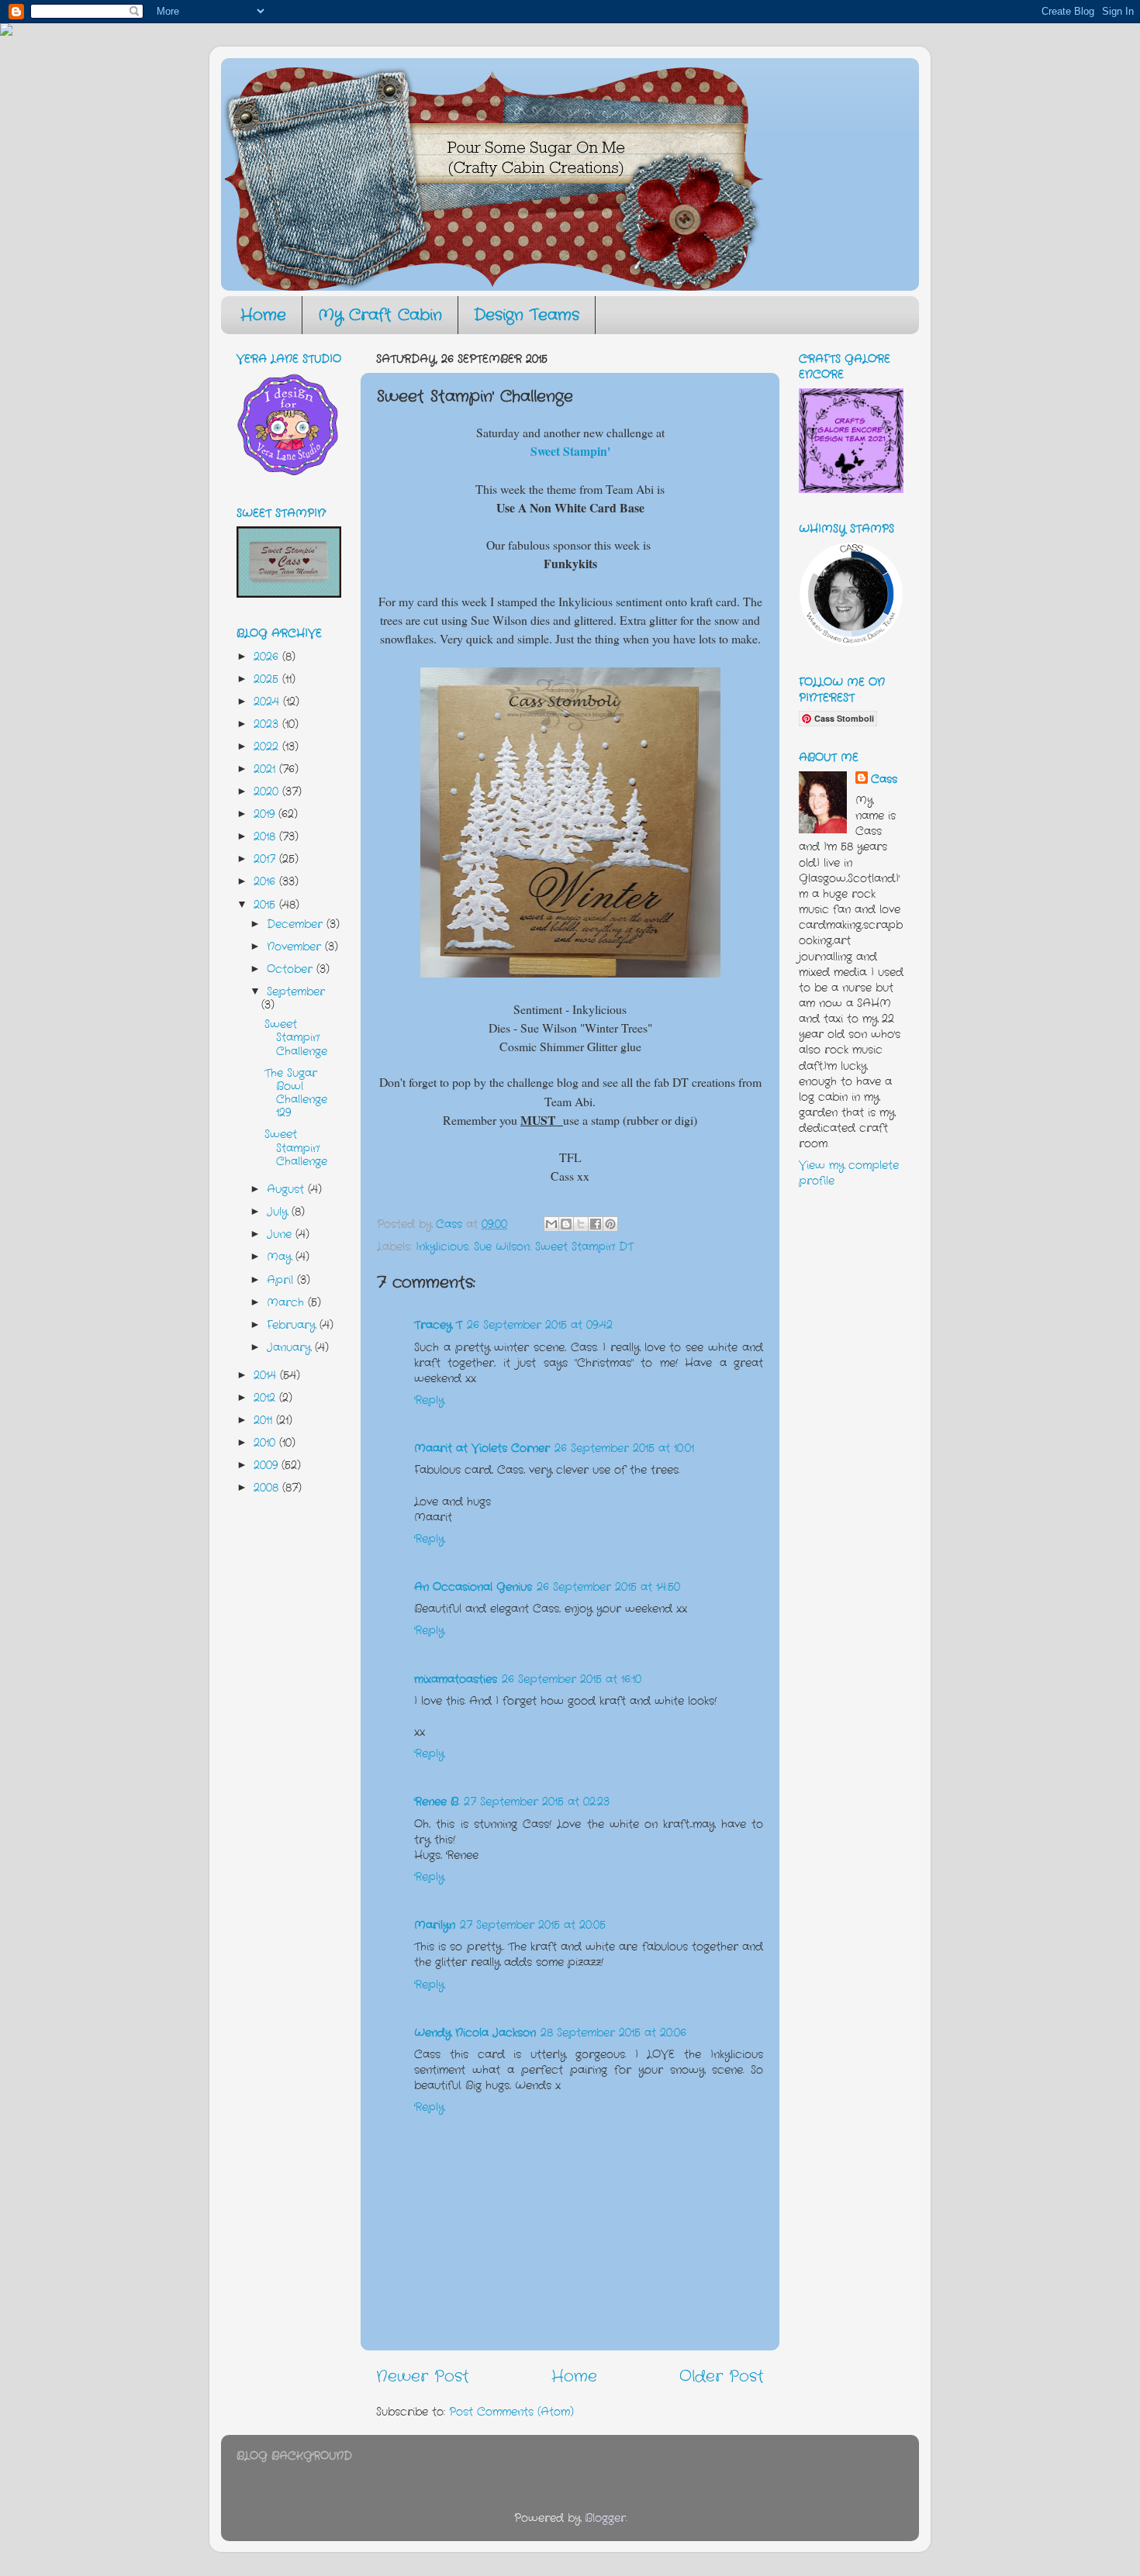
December (297, 924)
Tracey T (438, 1325)
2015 (266, 905)
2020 (268, 791)
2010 (266, 1443)
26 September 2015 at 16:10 (572, 1679)
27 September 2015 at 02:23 (537, 1802)
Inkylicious (442, 1247)
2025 (268, 679)
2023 (268, 724)
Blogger (605, 2518)
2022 (268, 747)
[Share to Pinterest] (610, 1224)
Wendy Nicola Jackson (475, 2033)
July (279, 1212)
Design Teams (527, 315)
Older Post (722, 2376)
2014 (267, 1375)
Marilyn (435, 1925)
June (281, 1234)
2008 (268, 1488)
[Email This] (551, 1224)
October (292, 969)
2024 (268, 702)
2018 (266, 836)
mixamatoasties (456, 1679)
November (296, 947)
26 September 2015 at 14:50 (608, 1587)
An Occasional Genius (473, 1587)
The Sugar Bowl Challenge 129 (296, 1093)
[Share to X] (581, 1224)
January (291, 1347)
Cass (884, 779)
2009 (268, 1465)
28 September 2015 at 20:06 (613, 2033)
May (281, 1257)
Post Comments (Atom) (511, 2412)
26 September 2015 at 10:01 (624, 1448)
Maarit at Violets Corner (482, 1448)
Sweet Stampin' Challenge (296, 1038)
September (296, 991)
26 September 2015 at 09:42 (540, 1325)
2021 (266, 769)
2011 (265, 1420)
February (293, 1325)
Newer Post (423, 2376)
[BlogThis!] (566, 1224)
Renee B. (437, 1802)
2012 (266, 1398)
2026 (268, 657)
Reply (429, 1400)
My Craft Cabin (380, 315)
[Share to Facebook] (596, 1224)
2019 (266, 814)
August (287, 1189)
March (287, 1302)
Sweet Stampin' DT (584, 1247)
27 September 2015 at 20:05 (533, 1925)
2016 (266, 881)
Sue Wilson (502, 1247)
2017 (266, 859)
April (282, 1280)
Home (263, 315)
